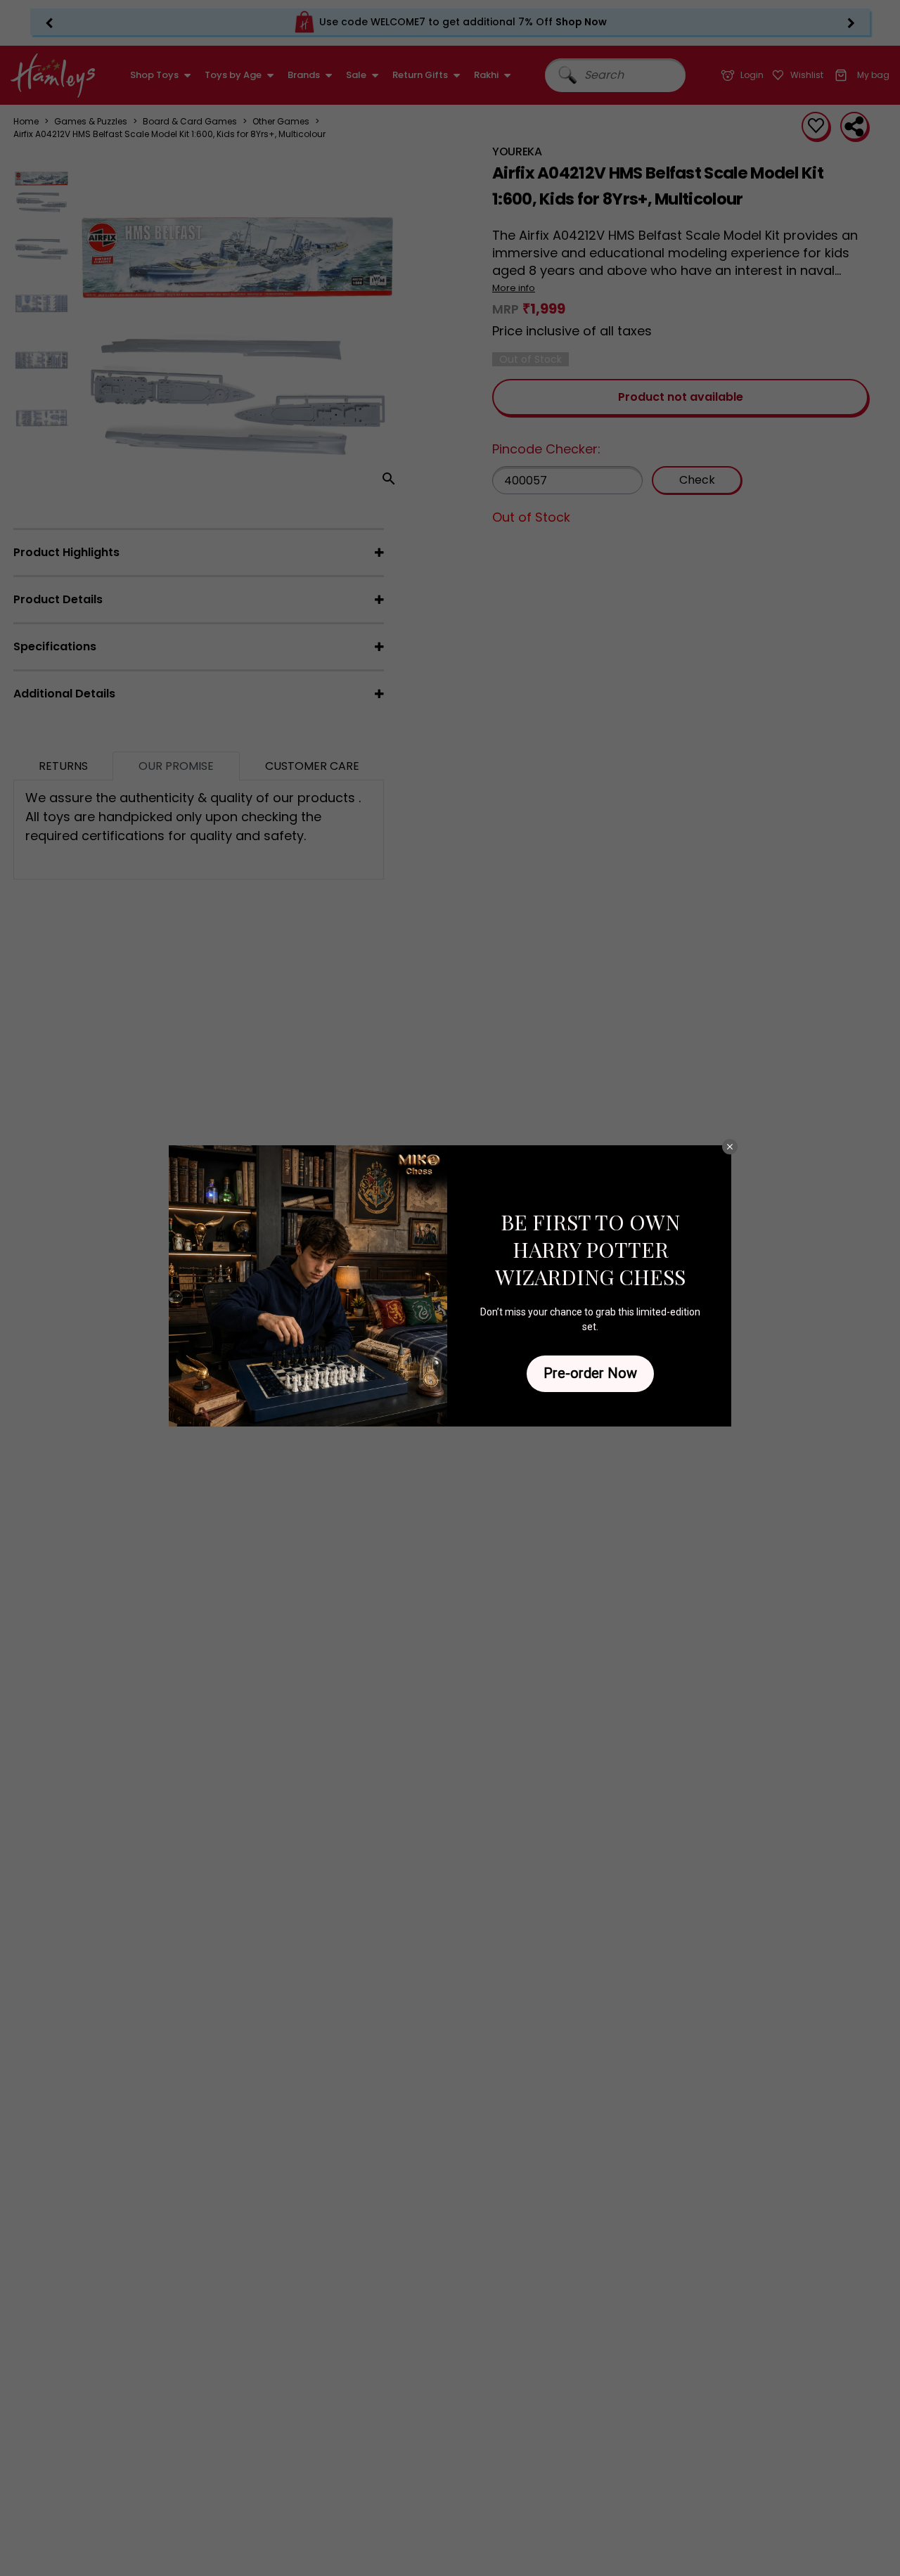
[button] (730, 1147)
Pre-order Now (590, 1373)
